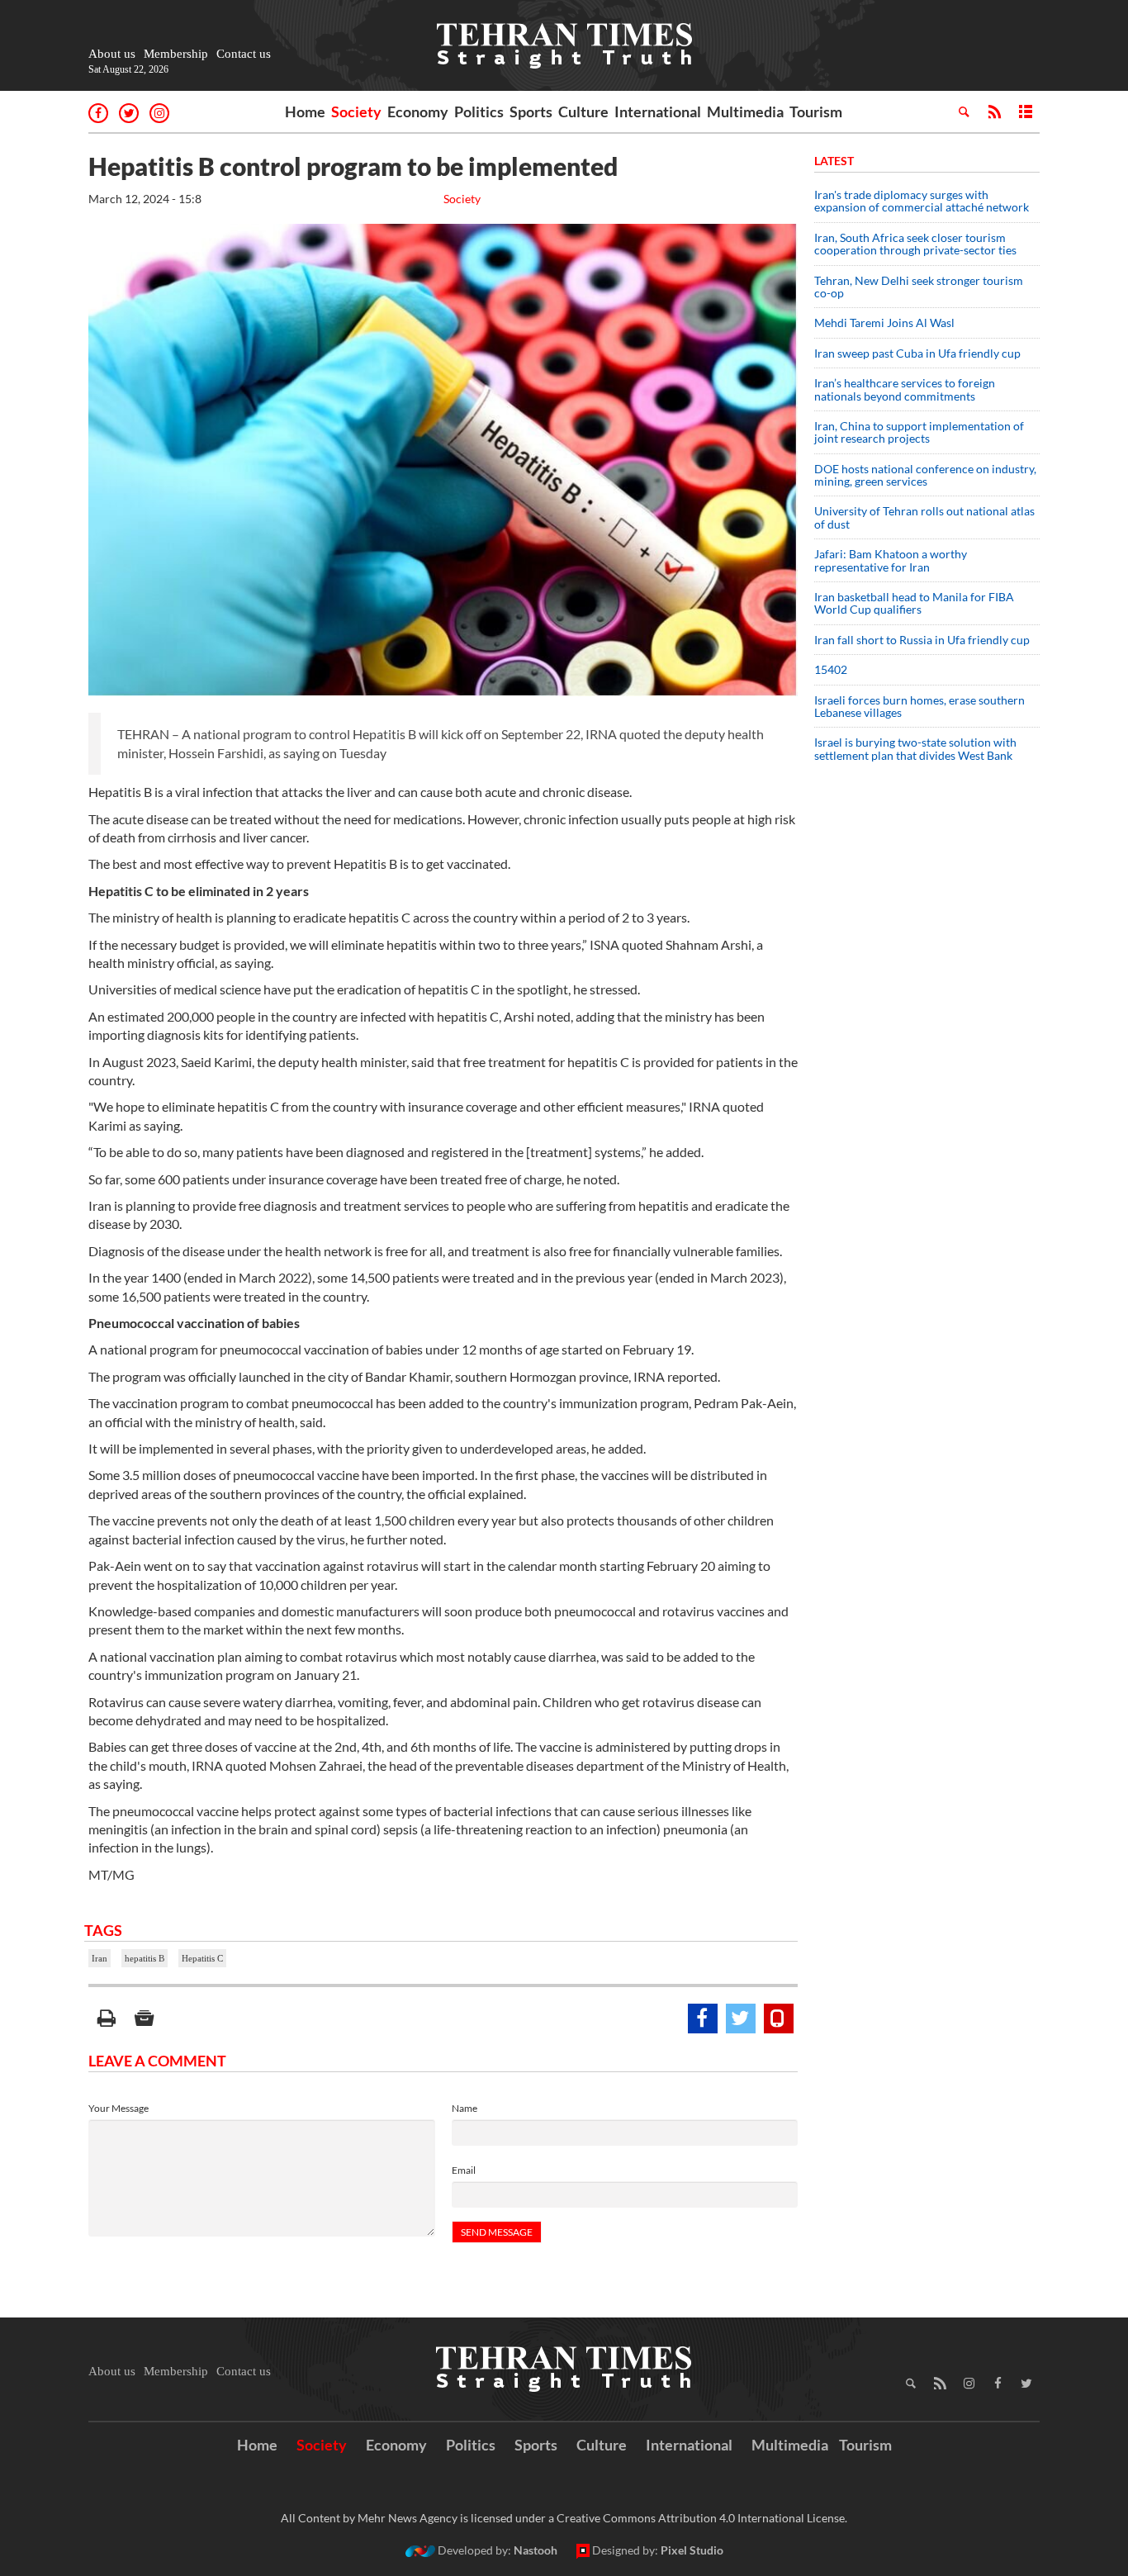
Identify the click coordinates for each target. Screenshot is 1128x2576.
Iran (100, 1958)
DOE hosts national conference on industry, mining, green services (925, 475)
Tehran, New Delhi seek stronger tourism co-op (919, 287)
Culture (583, 111)
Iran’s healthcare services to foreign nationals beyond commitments (905, 389)
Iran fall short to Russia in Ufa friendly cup (922, 640)
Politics (479, 111)
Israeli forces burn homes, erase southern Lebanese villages (919, 706)
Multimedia (745, 111)
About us (112, 54)
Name (464, 2108)
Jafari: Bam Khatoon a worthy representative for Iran (891, 560)
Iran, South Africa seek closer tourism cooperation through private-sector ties (915, 244)
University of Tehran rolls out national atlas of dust (924, 517)
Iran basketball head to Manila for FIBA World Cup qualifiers (914, 603)
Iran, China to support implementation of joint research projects (919, 432)
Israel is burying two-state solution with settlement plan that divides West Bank (915, 748)
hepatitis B (145, 1958)
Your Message (118, 2108)
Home (305, 111)
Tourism (816, 111)
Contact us (244, 54)
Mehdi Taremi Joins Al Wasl (884, 323)
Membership (176, 54)
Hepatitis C (202, 1958)
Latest (834, 161)
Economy (418, 111)
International (658, 111)
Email (464, 2170)
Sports (531, 111)
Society (356, 111)
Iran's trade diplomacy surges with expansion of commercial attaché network (922, 201)
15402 (831, 669)
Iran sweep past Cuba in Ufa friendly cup (917, 353)
